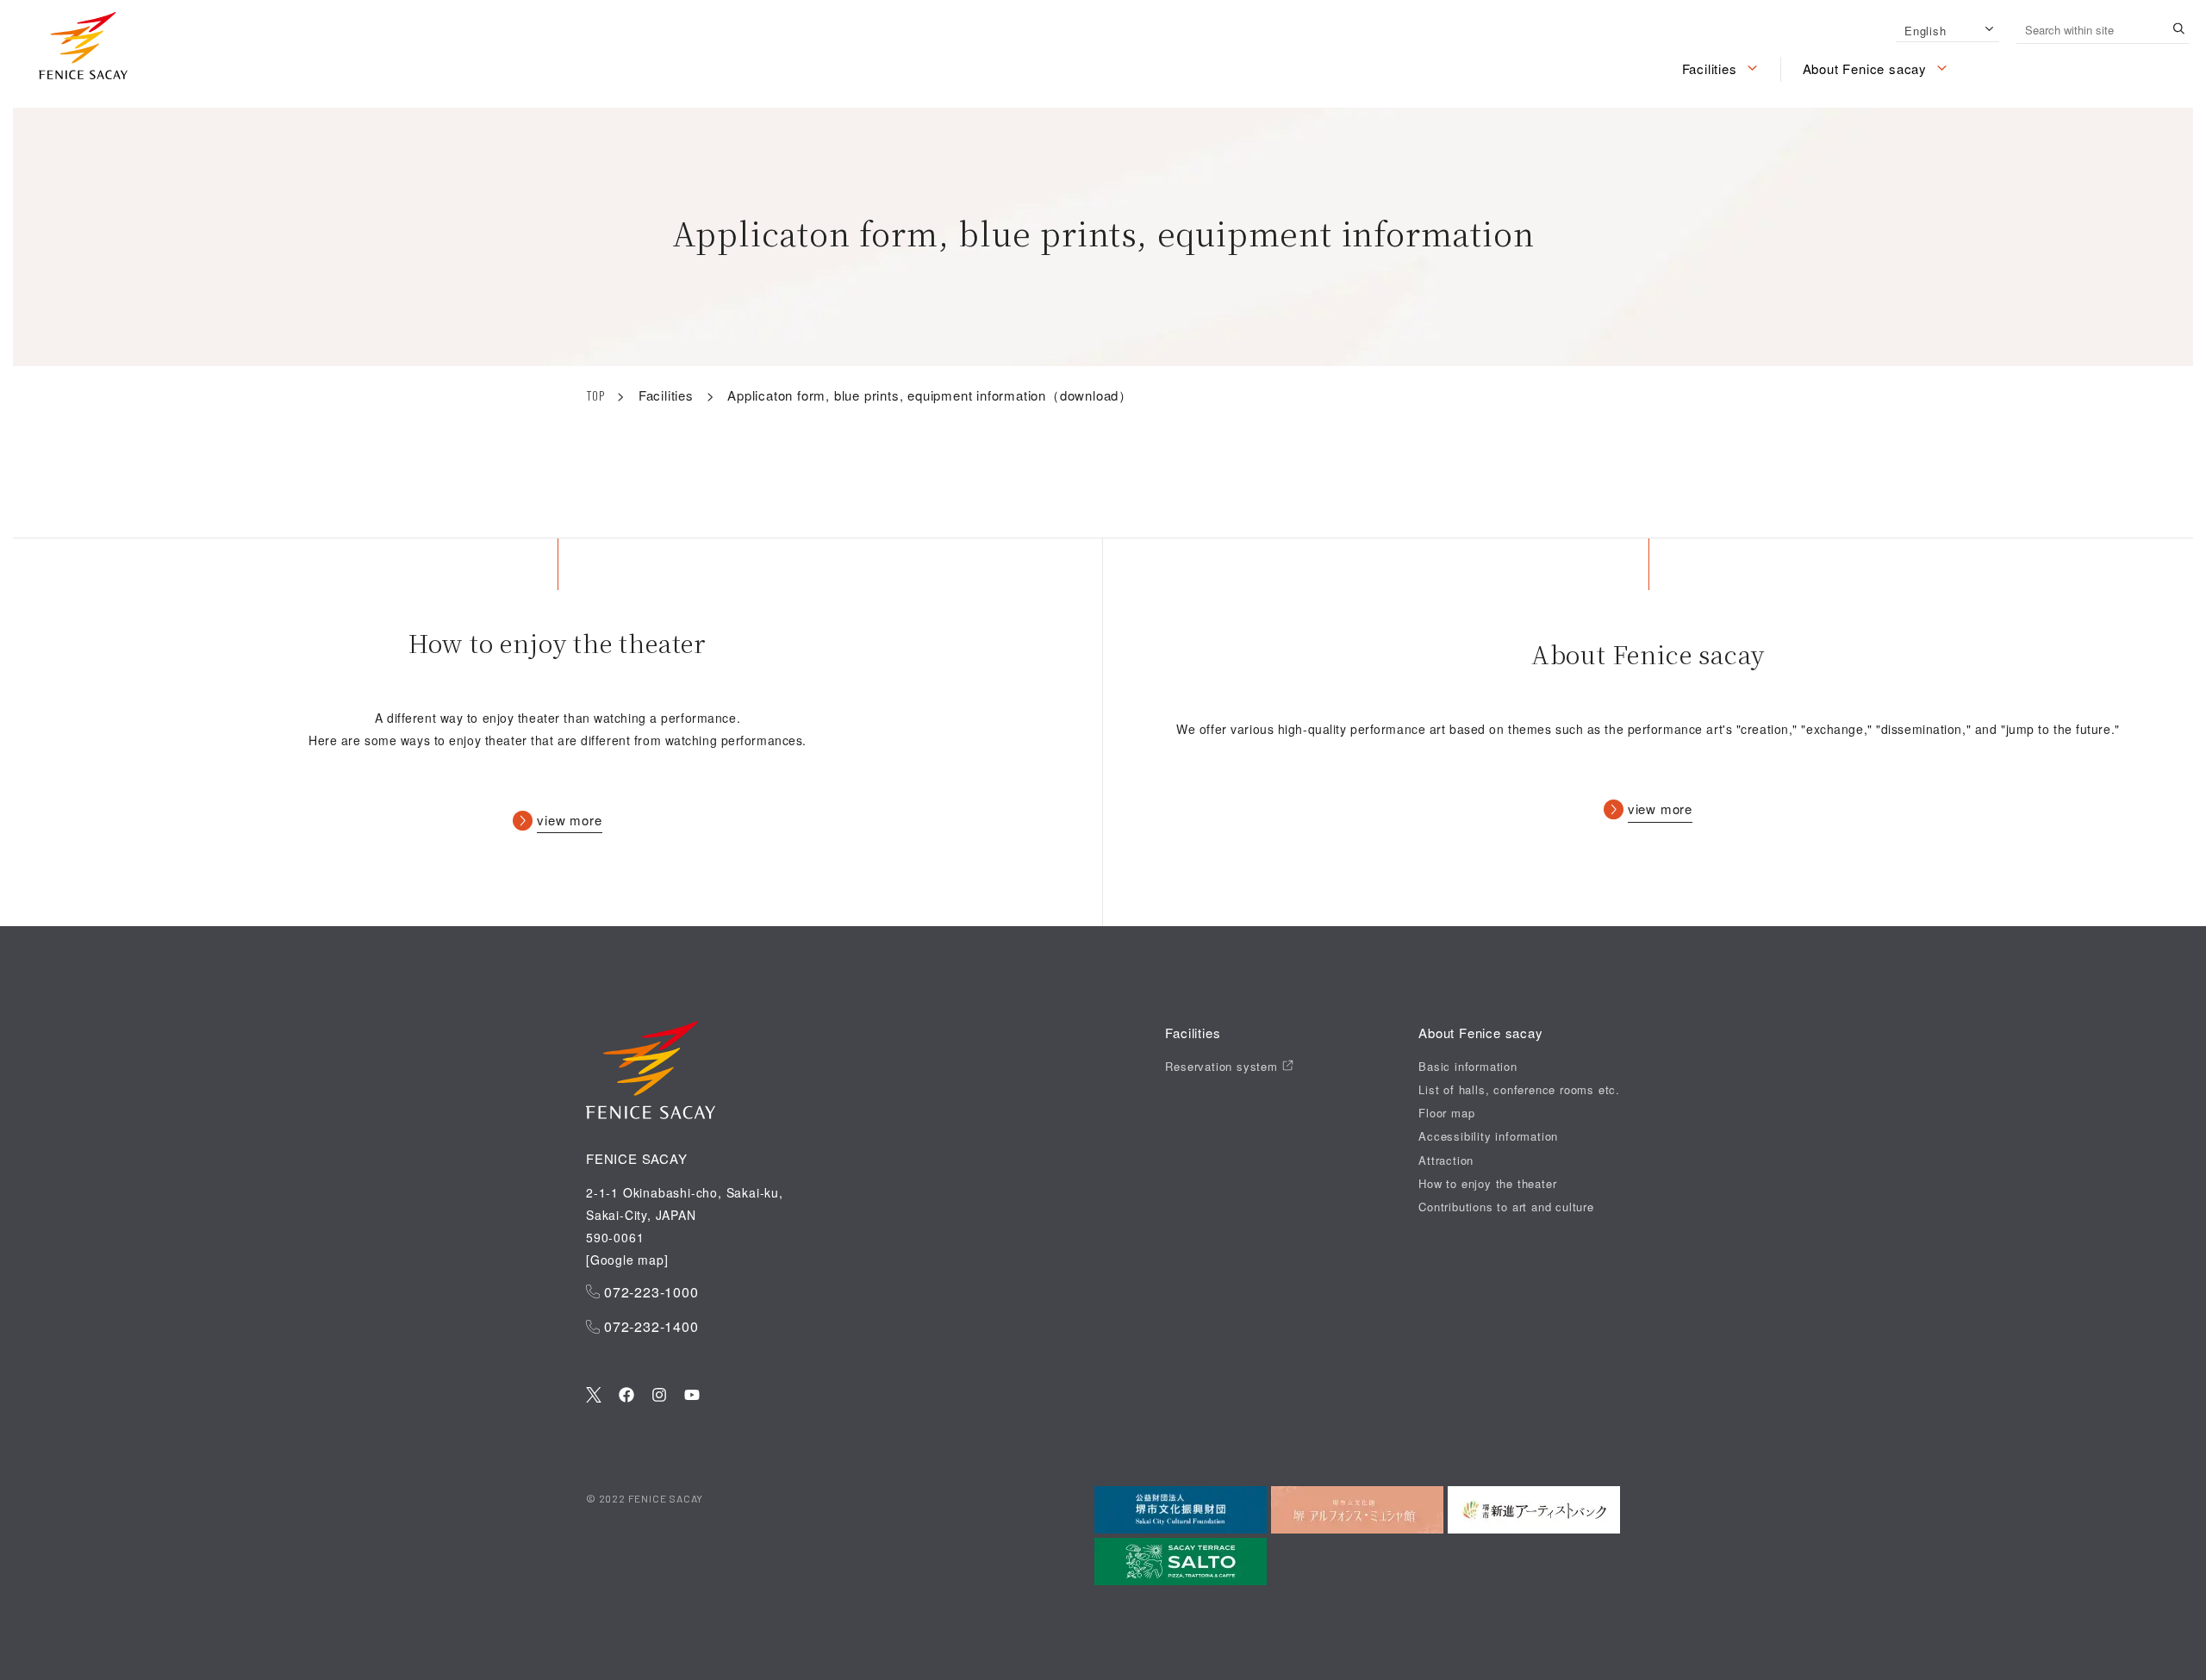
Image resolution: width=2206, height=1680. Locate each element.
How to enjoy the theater (1487, 1184)
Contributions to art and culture (1506, 1207)
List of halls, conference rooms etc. (1519, 1090)
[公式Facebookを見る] (626, 1396)
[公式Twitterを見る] (594, 1396)
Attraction (1446, 1160)
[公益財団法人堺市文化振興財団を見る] (1181, 1510)
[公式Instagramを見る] (659, 1396)
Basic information (1468, 1067)
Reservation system (1223, 1067)
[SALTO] (1181, 1562)
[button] (83, 50)
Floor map (1446, 1113)
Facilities (1710, 68)
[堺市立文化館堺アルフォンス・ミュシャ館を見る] (1357, 1510)
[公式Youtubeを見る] (692, 1396)
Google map (627, 1260)
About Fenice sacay (1865, 68)
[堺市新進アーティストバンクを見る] (1534, 1510)
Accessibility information (1488, 1136)
